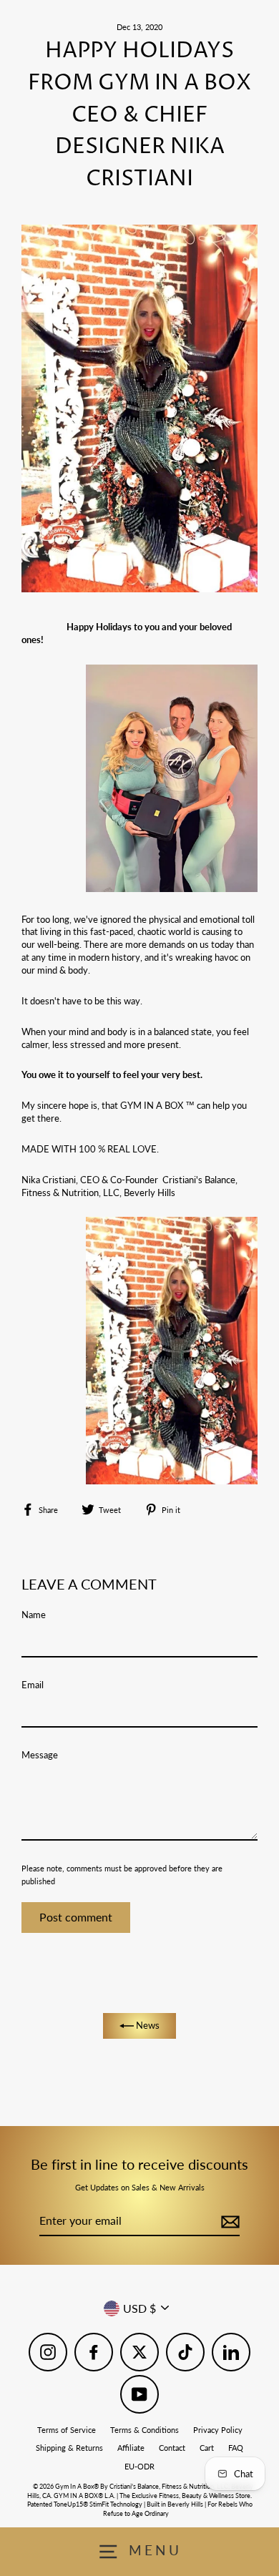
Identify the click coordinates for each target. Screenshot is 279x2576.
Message (40, 1755)
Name (34, 1615)
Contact (172, 2448)
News (147, 2025)
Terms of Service (67, 2430)
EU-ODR (139, 2466)
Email (33, 1685)
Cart (207, 2448)
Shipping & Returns (69, 2448)
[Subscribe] (228, 2221)
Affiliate (131, 2448)
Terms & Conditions (145, 2430)
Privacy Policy (218, 2430)
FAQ (236, 2448)
